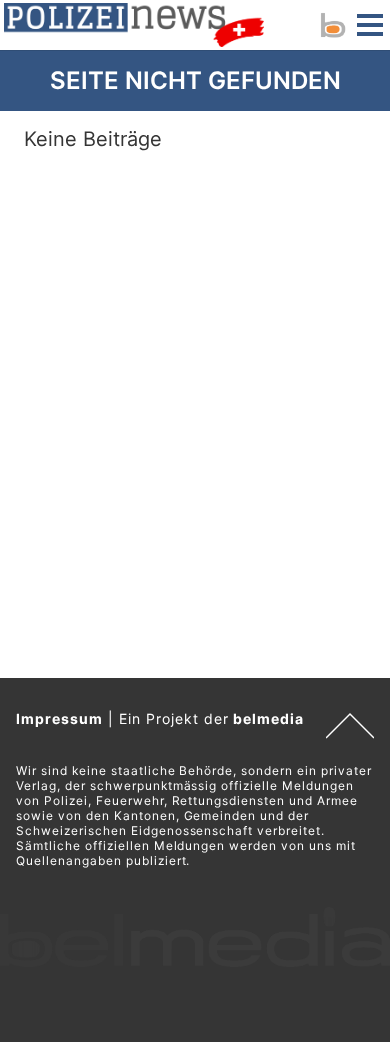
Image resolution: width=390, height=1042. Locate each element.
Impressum (59, 718)
